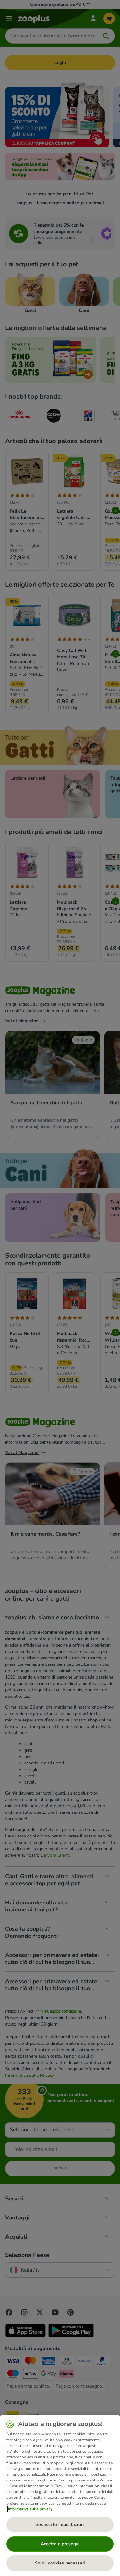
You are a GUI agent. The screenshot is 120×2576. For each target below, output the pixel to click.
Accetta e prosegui (60, 2544)
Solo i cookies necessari (60, 2563)
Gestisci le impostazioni (60, 2525)
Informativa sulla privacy (30, 2509)
